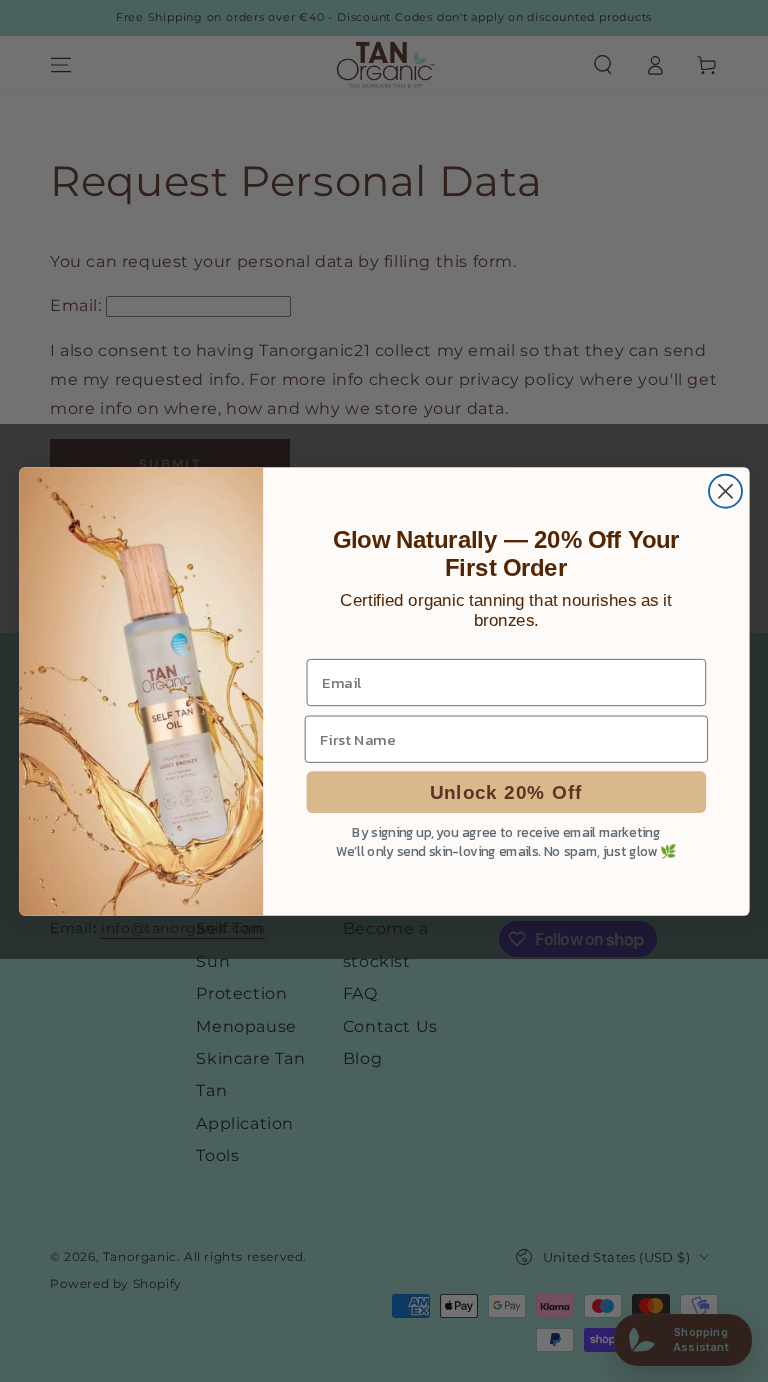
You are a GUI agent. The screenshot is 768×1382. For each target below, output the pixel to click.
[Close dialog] (724, 490)
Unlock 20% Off (505, 791)
